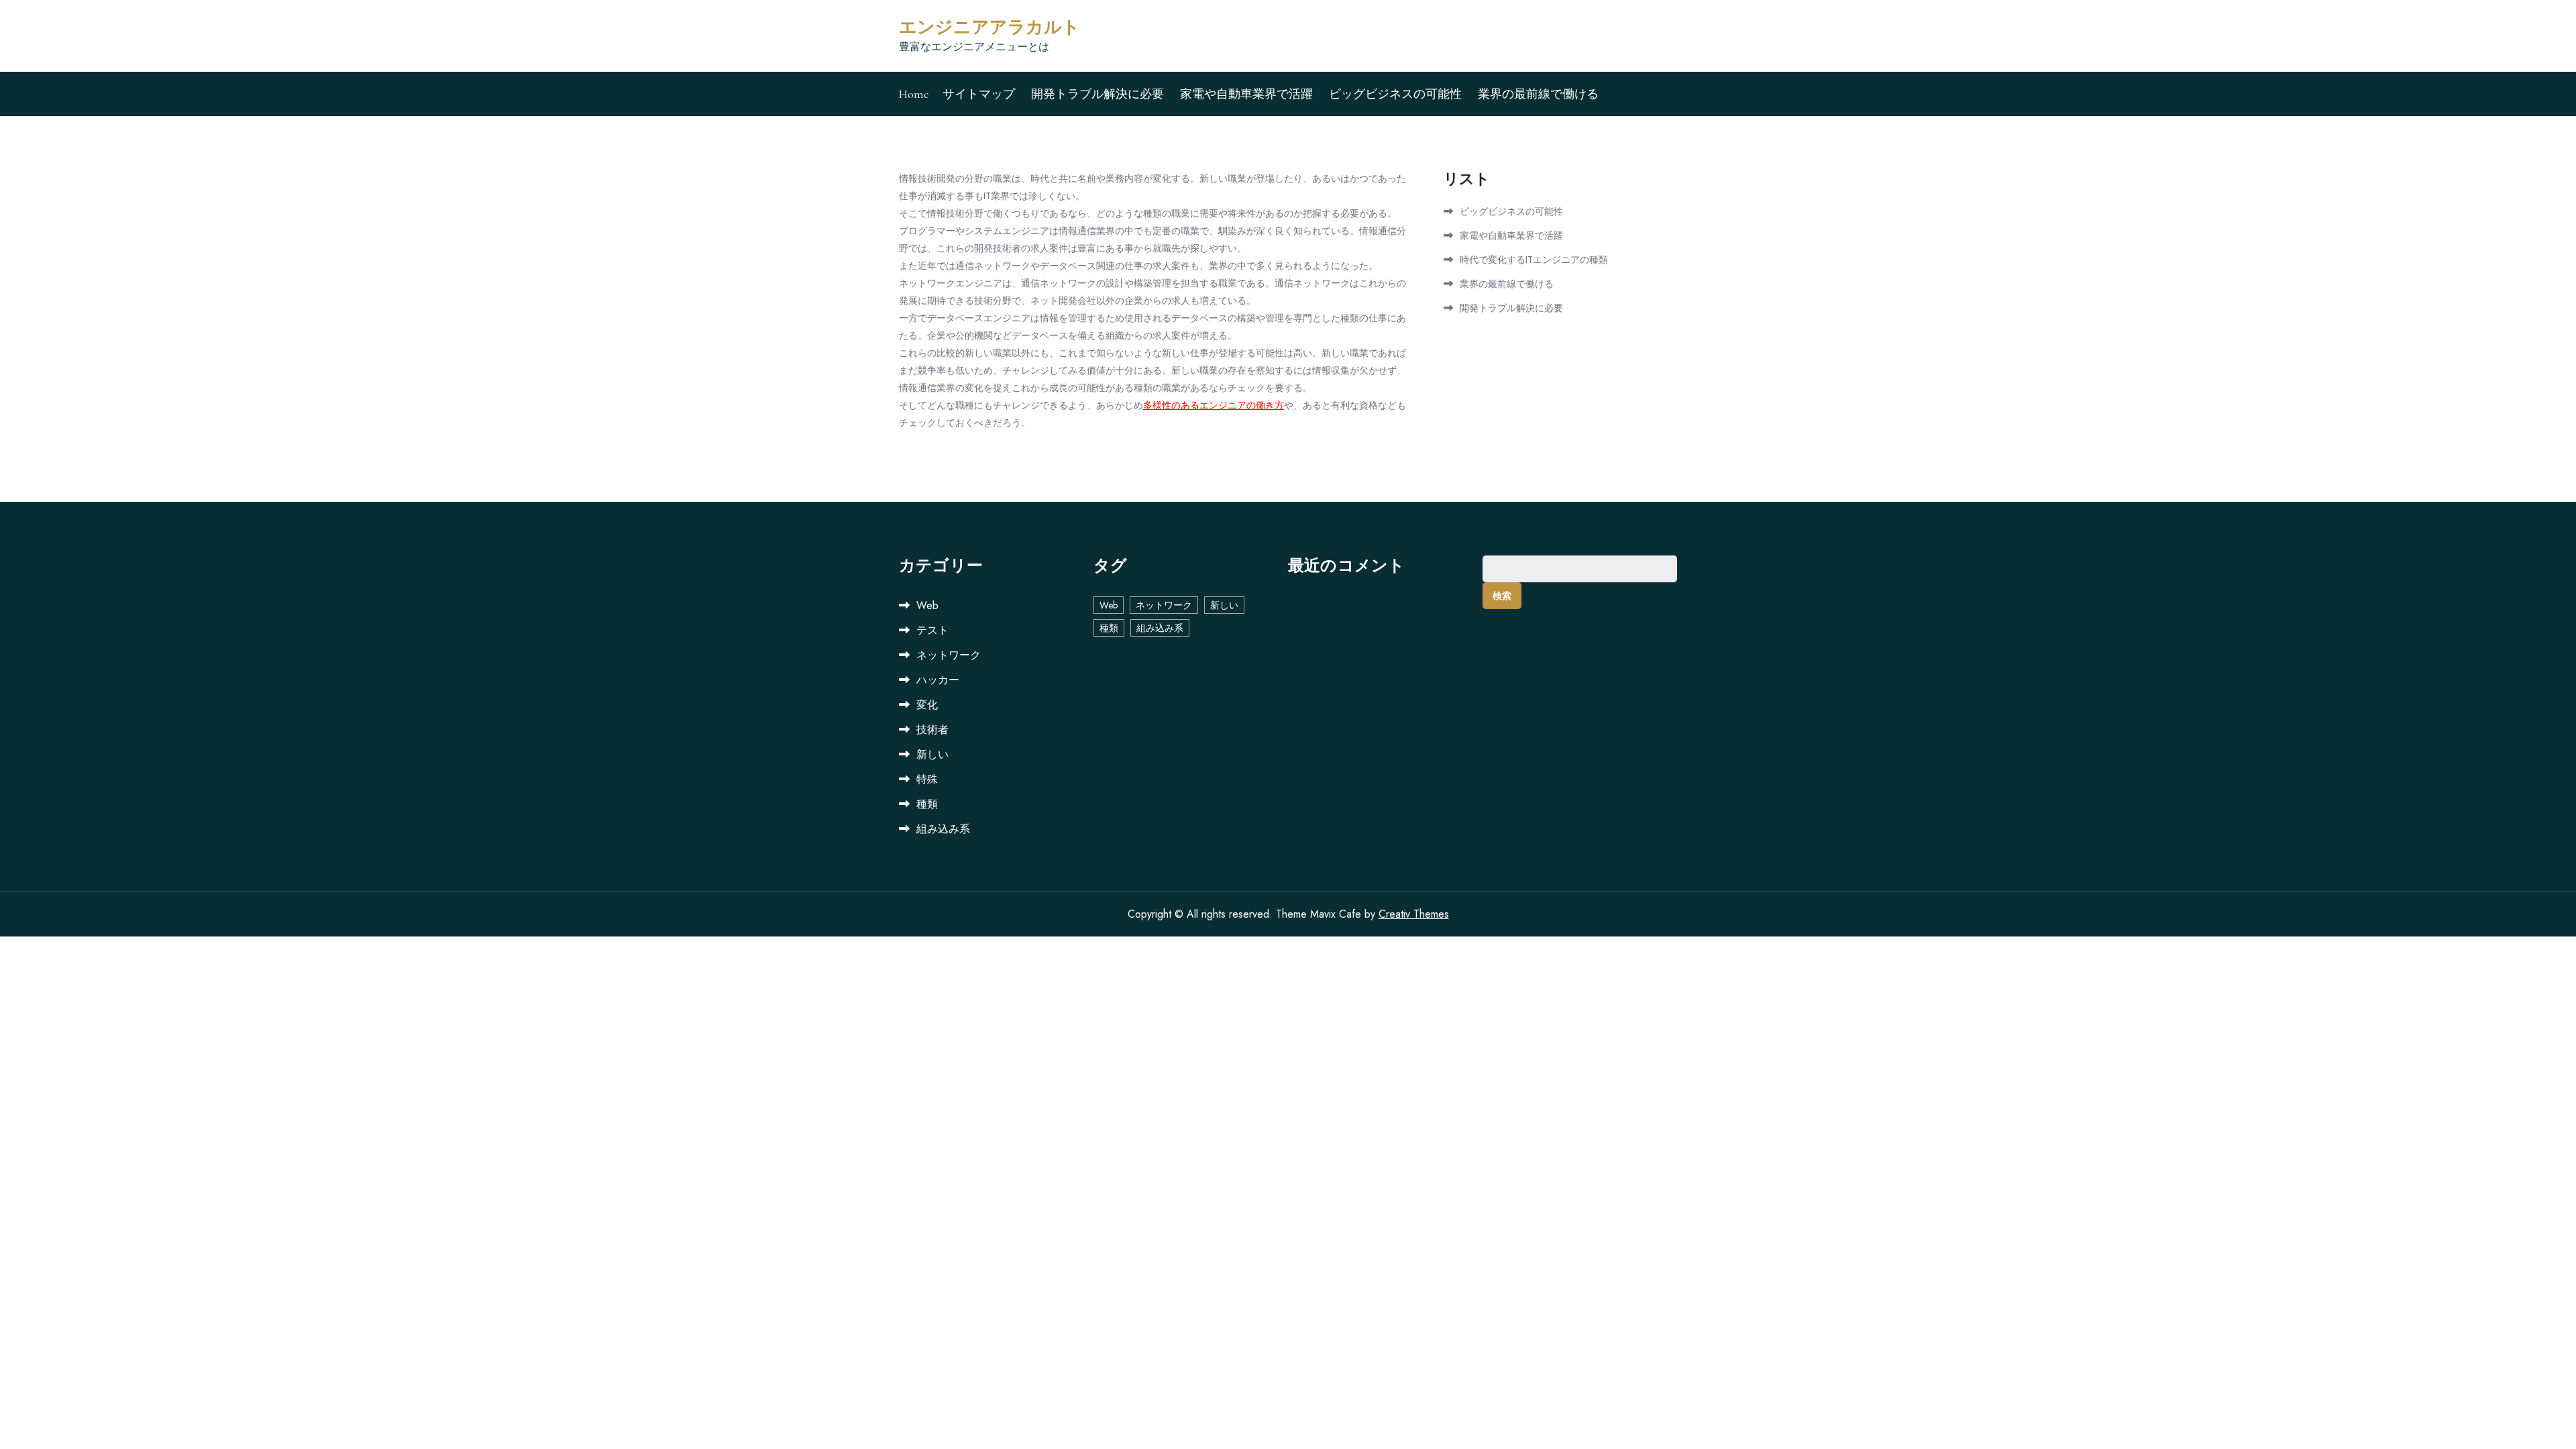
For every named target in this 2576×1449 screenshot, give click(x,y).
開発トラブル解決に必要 (1097, 94)
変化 (927, 705)
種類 (927, 804)
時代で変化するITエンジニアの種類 (1534, 260)
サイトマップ (979, 94)
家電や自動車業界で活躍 (1246, 94)
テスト (932, 630)
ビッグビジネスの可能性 (1395, 94)
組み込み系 (943, 829)
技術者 (932, 730)
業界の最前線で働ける (1538, 94)
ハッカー (938, 680)
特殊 (927, 779)
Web (927, 605)
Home (914, 94)
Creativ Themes (1414, 914)
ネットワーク (949, 655)
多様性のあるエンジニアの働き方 (1214, 405)
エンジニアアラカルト (989, 27)
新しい (932, 754)
